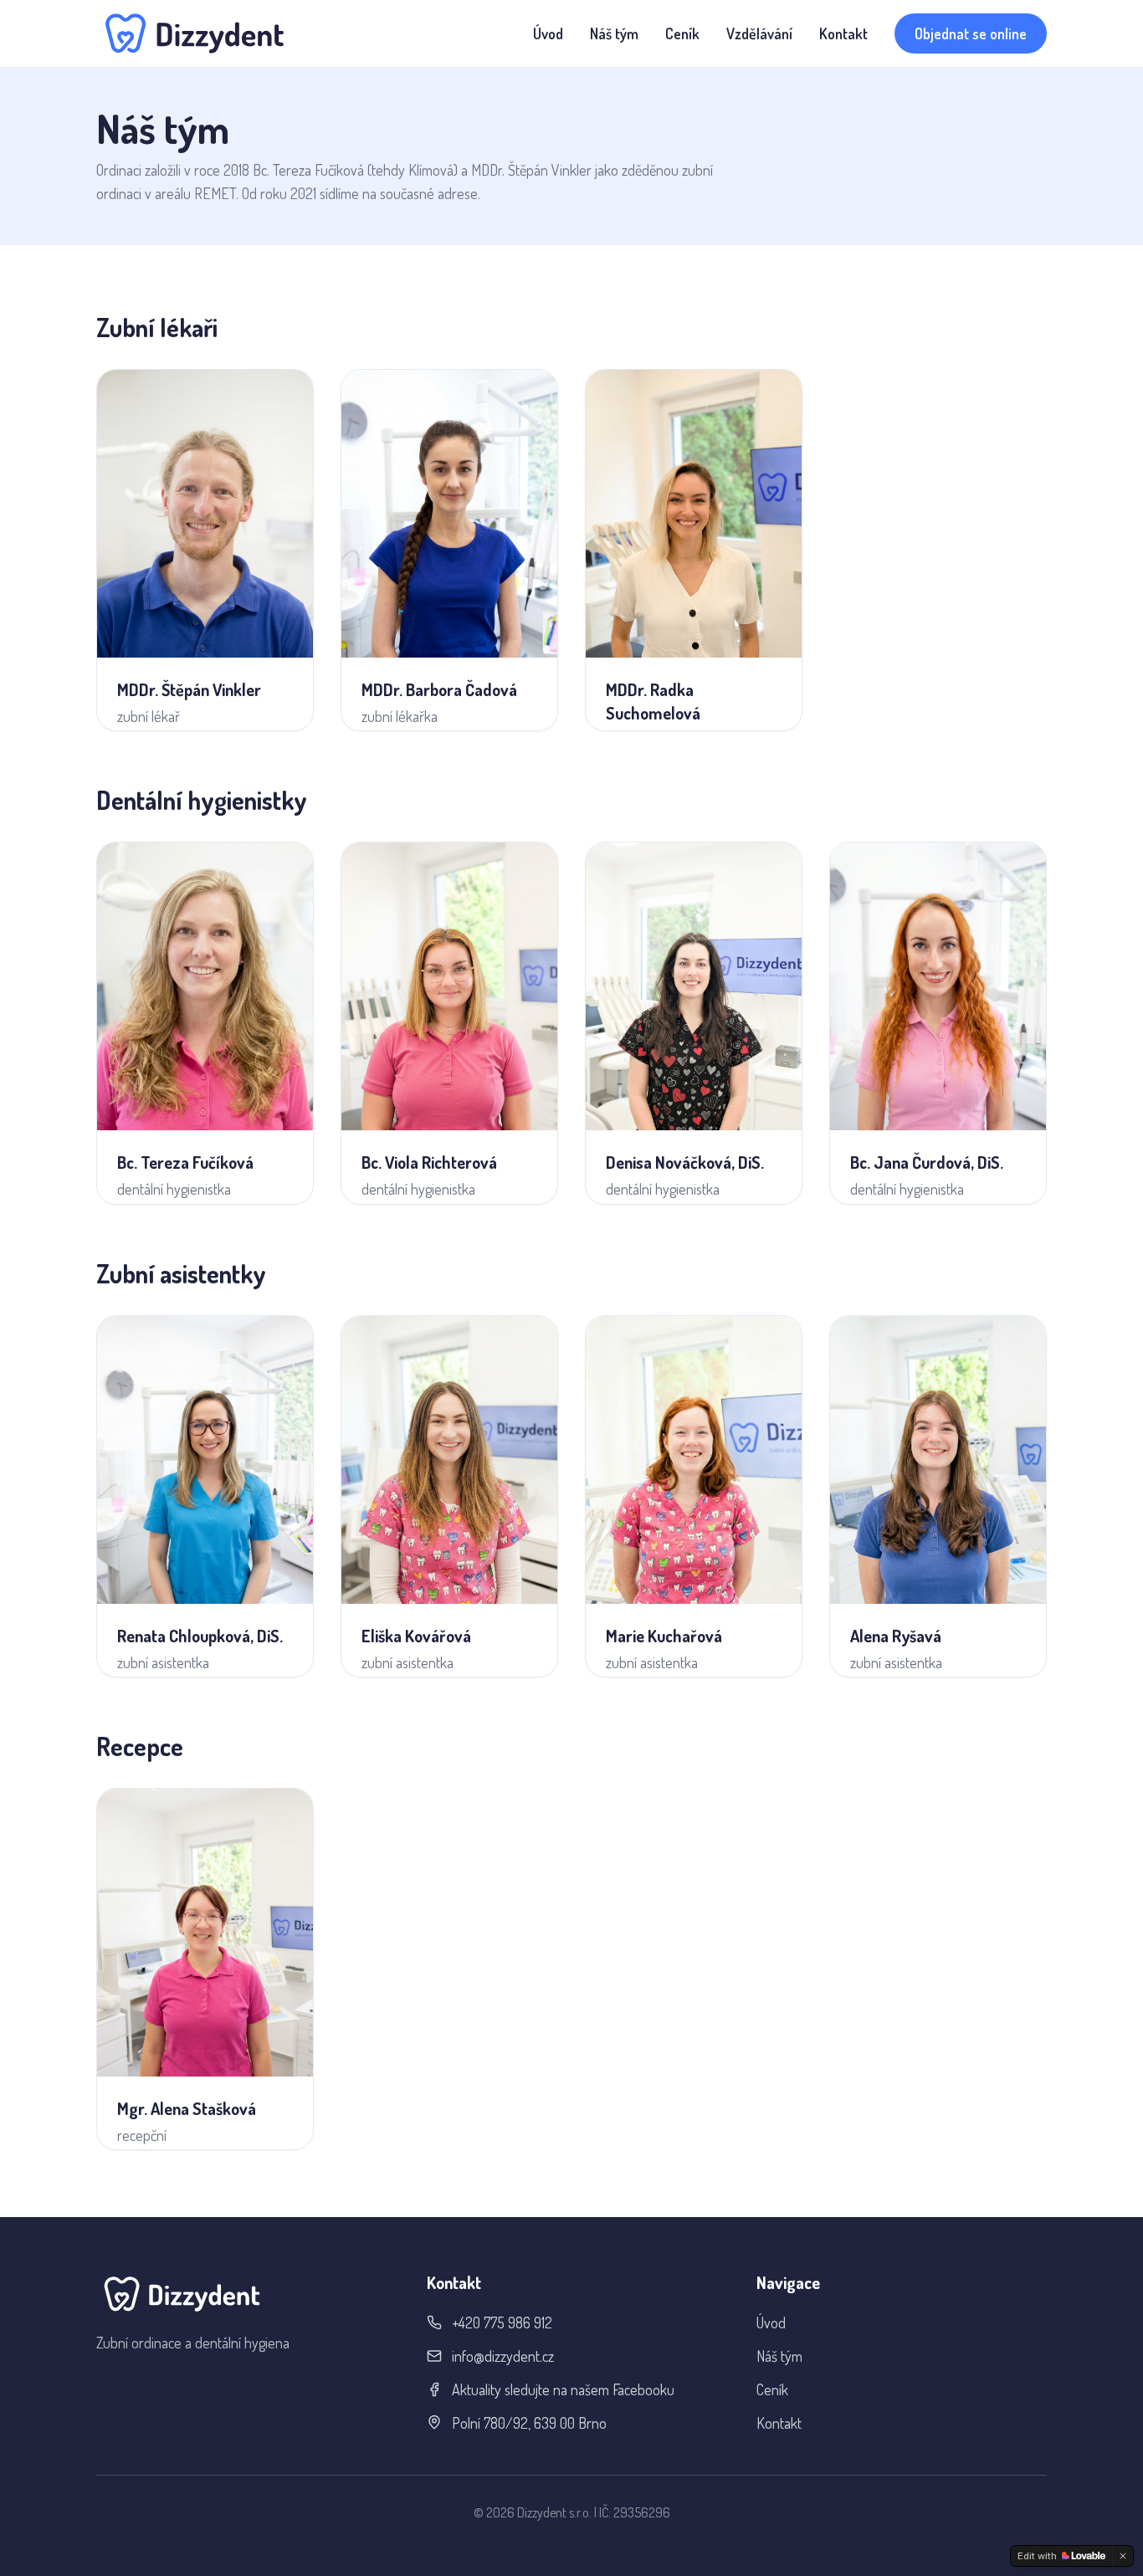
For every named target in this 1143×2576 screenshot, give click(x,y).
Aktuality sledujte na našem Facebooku (563, 2389)
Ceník (682, 33)
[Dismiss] (1123, 2556)
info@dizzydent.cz (503, 2356)
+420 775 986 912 (502, 2322)
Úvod (548, 33)
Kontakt (843, 33)
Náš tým (614, 33)
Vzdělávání (759, 33)
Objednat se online (971, 33)
